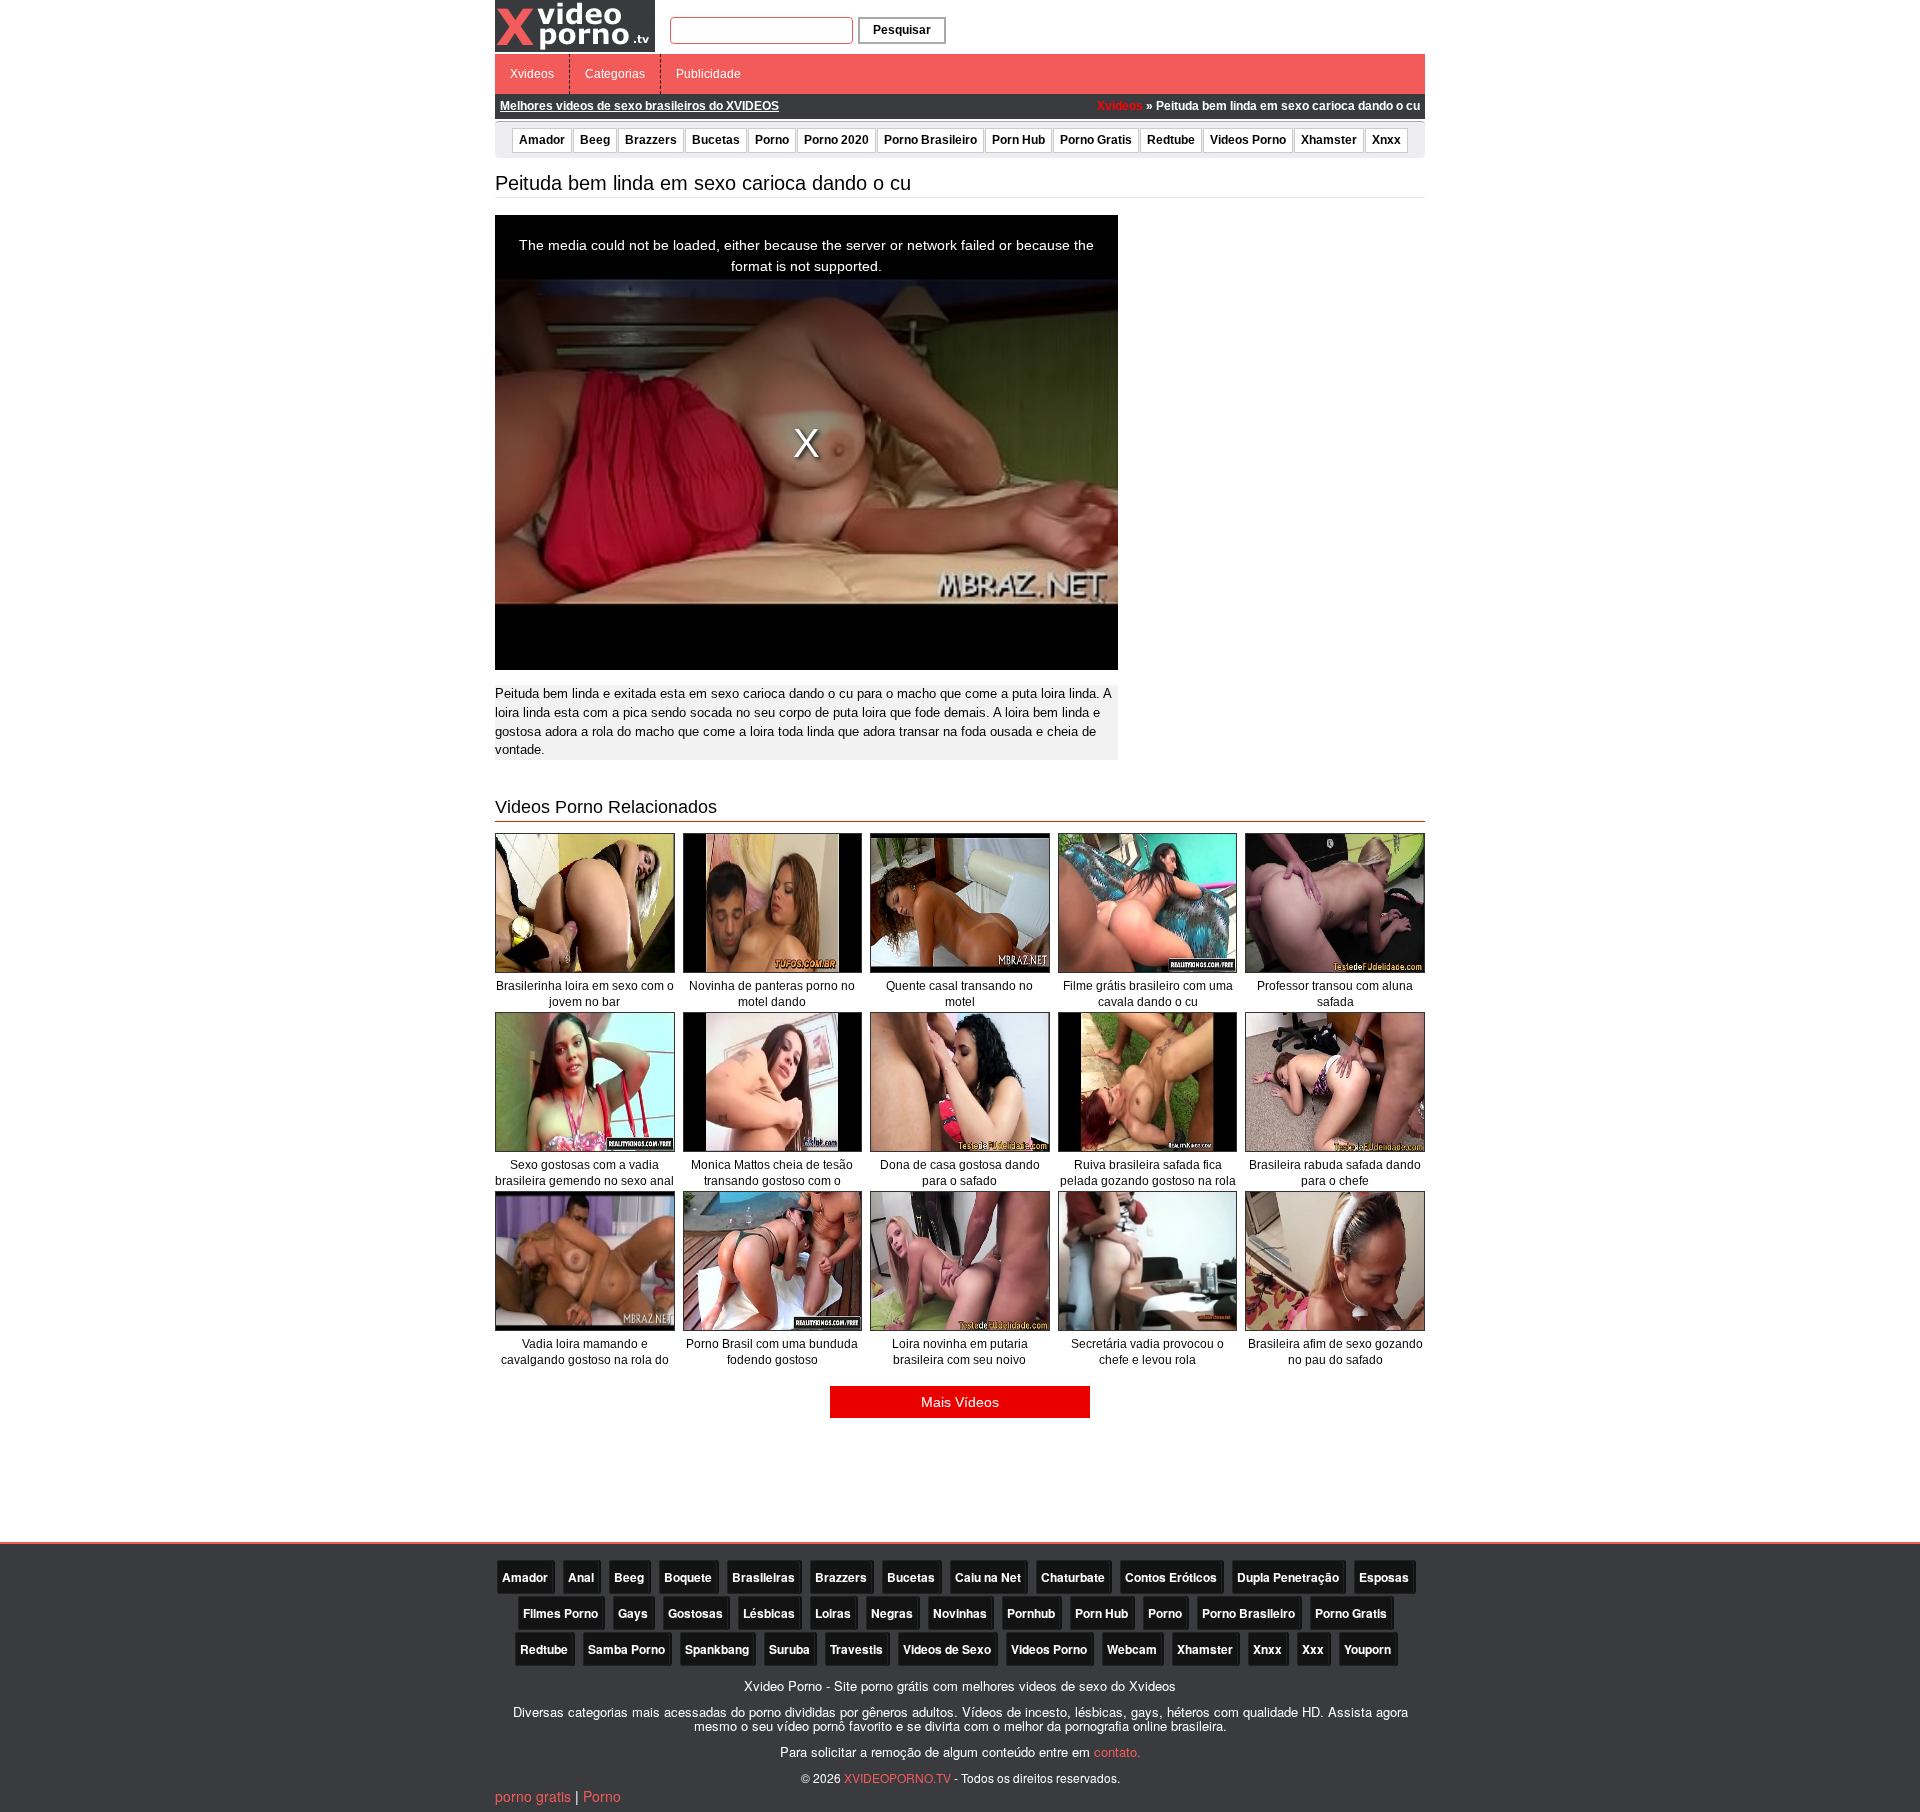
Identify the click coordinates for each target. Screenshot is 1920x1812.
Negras (892, 1613)
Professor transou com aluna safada (1335, 994)
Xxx (1313, 1649)
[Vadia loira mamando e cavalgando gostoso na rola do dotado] (585, 1261)
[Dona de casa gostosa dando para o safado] (960, 1082)
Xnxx (1386, 140)
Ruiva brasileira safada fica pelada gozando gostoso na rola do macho (1148, 1181)
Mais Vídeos (960, 1402)
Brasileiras (763, 1577)
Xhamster (1329, 140)
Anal (581, 1577)
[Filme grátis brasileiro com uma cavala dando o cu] (1148, 903)
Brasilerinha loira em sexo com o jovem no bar (585, 994)
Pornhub (1031, 1613)
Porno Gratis (1096, 140)
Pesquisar (902, 30)
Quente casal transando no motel (959, 994)
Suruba (789, 1649)
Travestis (856, 1649)
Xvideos (532, 74)
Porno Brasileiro (930, 140)
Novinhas (960, 1613)
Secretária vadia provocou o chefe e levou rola (1147, 1352)
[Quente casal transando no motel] (960, 903)
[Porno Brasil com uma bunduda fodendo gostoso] (773, 1261)
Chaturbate (1073, 1577)
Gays (633, 1613)
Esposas (1384, 1577)
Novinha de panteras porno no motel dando (772, 994)
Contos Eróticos (1171, 1577)
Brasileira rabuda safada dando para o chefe (1335, 1173)
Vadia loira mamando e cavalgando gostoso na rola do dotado (585, 1360)
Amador (542, 140)
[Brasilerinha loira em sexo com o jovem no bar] (585, 903)
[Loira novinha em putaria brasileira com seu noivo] (960, 1261)
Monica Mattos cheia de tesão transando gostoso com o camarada (772, 1181)
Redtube (1171, 140)
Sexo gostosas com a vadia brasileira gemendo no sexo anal (584, 1173)
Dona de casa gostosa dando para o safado (960, 1173)
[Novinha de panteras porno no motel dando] (773, 903)
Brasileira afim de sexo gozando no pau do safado (1335, 1352)
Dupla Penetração (1288, 1577)
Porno (772, 140)
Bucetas (716, 140)
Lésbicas (769, 1613)
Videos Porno (1248, 140)
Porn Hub (1018, 140)
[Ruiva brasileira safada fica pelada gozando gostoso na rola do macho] (1148, 1082)
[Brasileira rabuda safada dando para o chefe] (1335, 1082)
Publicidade (708, 74)
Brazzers (651, 140)
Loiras (833, 1613)
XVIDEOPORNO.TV (897, 1777)
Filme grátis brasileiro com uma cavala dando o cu (1148, 994)
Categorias (615, 74)
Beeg (595, 140)
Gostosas (695, 1613)
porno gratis (533, 1796)
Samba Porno (626, 1649)
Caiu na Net (988, 1577)
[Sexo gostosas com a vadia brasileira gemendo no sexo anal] (585, 1082)
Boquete (688, 1577)
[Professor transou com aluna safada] (1335, 903)
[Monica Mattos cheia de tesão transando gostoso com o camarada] (773, 1082)
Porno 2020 (836, 140)
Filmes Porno (560, 1613)
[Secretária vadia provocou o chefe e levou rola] (1148, 1261)
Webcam (1132, 1649)
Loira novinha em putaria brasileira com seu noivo (960, 1352)
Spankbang (717, 1649)
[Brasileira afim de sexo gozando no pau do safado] (1335, 1261)
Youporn (1367, 1649)
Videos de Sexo (947, 1649)
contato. (1117, 1751)
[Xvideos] (575, 25)
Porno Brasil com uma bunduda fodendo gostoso (772, 1352)
